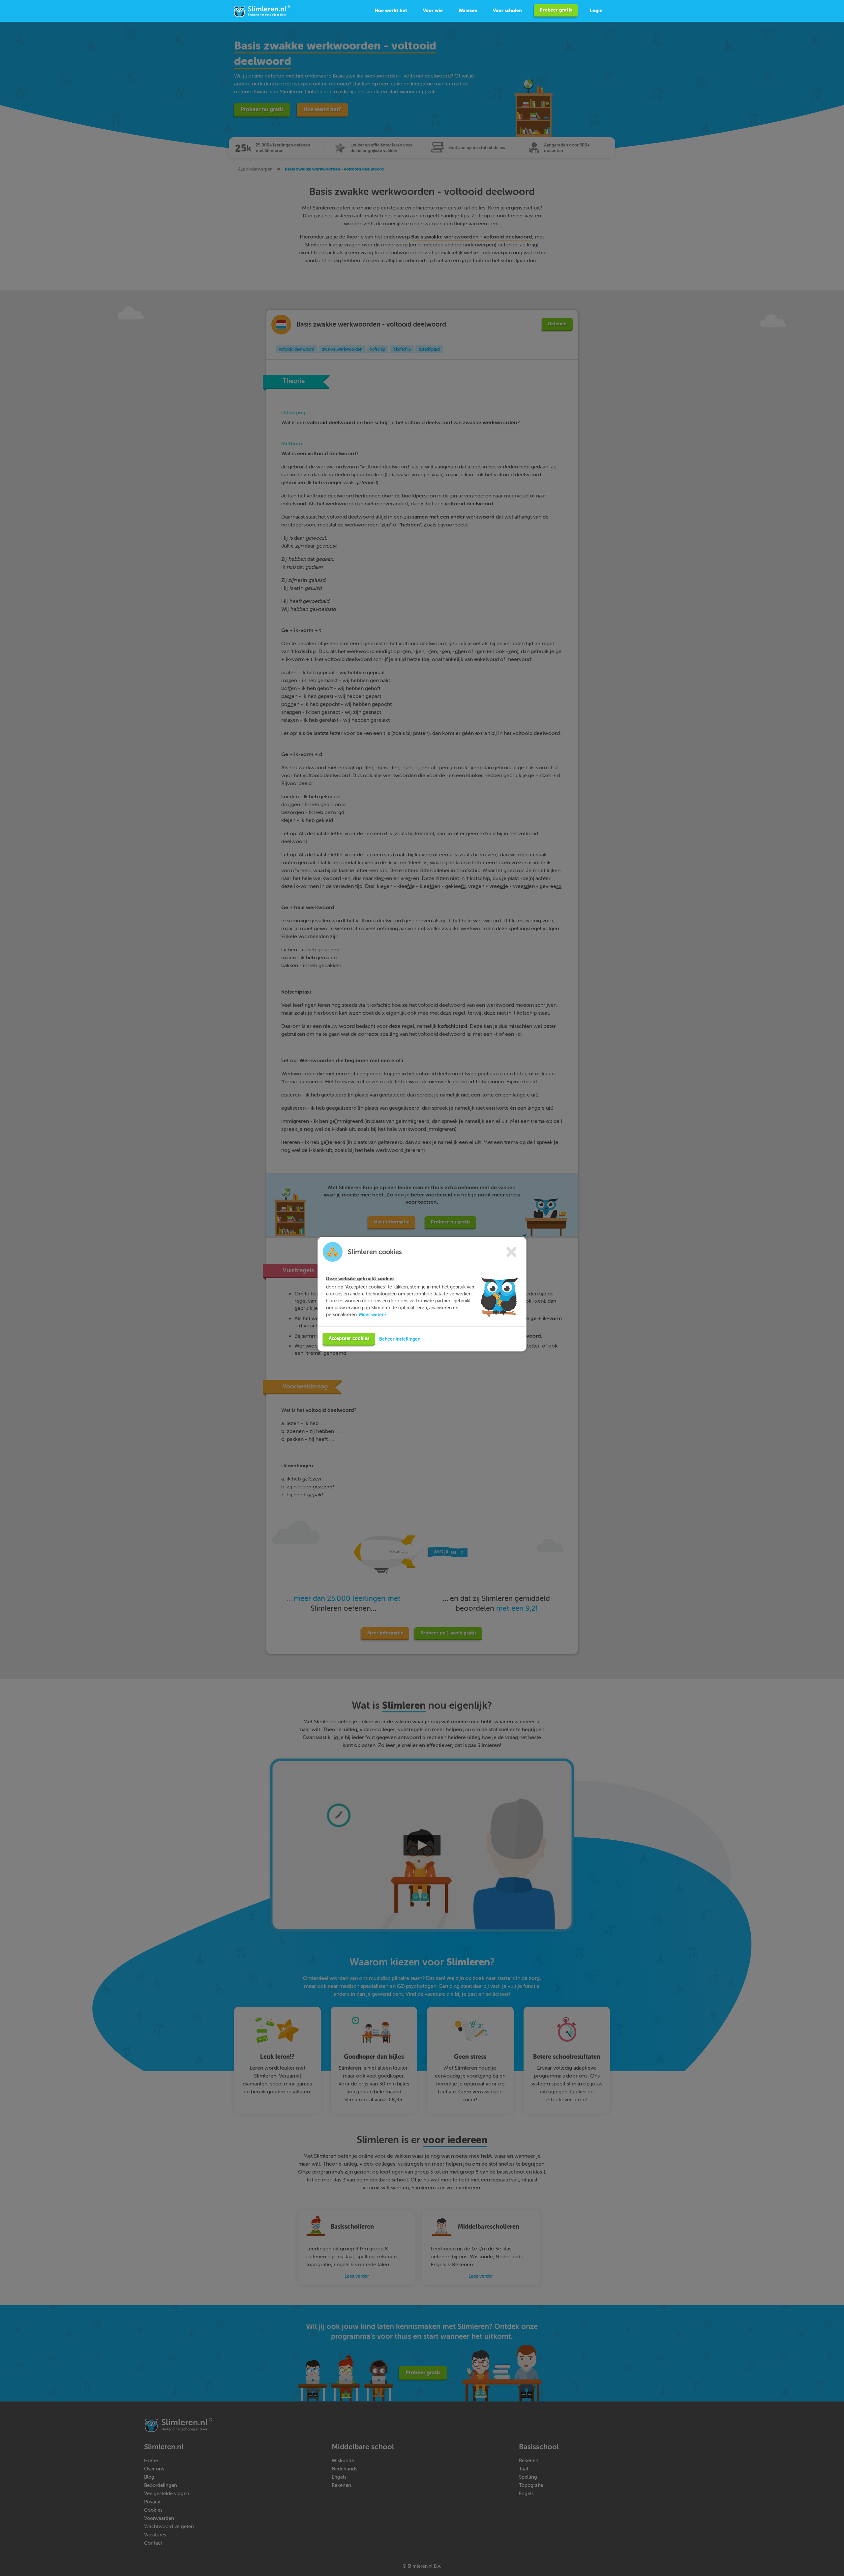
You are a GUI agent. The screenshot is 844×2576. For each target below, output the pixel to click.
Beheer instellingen (400, 1339)
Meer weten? (373, 1315)
